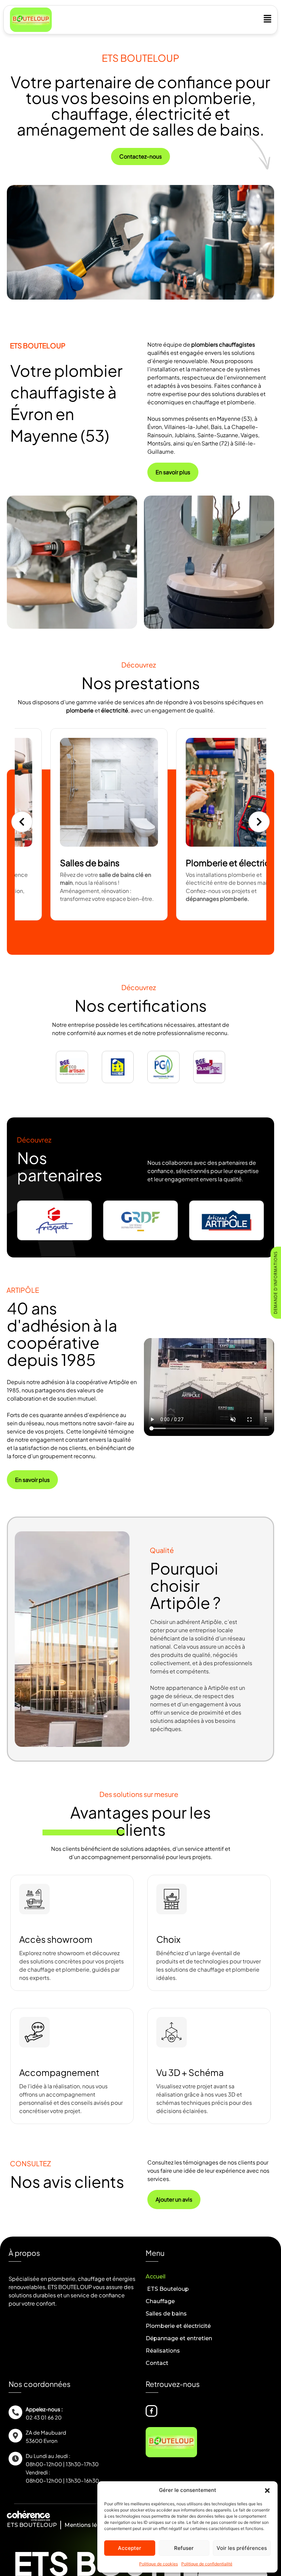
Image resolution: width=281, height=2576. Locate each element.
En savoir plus (86, 918)
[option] (108, 824)
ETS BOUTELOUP (32, 2525)
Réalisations (163, 2351)
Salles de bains (166, 2314)
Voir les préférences (242, 2548)
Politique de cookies (158, 2564)
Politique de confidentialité (207, 2564)
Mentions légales (88, 2525)
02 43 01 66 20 (44, 2417)
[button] (267, 2490)
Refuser (184, 2548)
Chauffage (160, 2301)
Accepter (130, 2548)
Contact (157, 2363)
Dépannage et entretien (179, 2338)
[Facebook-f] (151, 2411)
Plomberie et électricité (178, 2326)
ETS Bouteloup (167, 2289)
